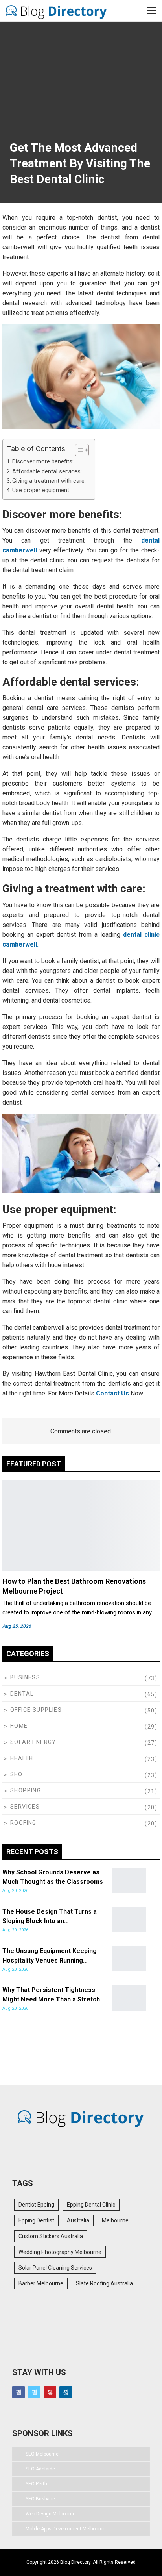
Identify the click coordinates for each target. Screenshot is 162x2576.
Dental (22, 1694)
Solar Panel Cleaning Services (55, 2268)
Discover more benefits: (43, 462)
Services (25, 1807)
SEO (16, 1774)
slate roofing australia (104, 2283)
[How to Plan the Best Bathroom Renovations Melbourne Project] (81, 1525)
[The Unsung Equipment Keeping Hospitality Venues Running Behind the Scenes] (129, 1959)
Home (19, 1726)
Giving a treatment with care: (49, 481)
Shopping (26, 1790)
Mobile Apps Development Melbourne (65, 2529)
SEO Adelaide (40, 2469)
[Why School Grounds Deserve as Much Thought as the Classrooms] (129, 1880)
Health (22, 1758)
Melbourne (115, 2220)
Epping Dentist (36, 2220)
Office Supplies (36, 1710)
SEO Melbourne (42, 2454)
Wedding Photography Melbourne (60, 2252)
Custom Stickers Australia (51, 2236)
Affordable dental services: (47, 472)
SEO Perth (36, 2484)
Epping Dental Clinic (91, 2205)
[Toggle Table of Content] (78, 450)
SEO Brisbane (40, 2499)
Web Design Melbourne (51, 2514)
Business (25, 1677)
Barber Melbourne (41, 2283)
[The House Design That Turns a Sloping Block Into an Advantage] (129, 1920)
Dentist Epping (36, 2205)
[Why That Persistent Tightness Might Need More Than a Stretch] (129, 1998)
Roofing (23, 1823)
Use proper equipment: (41, 490)
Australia (78, 2220)
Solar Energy (33, 1742)
